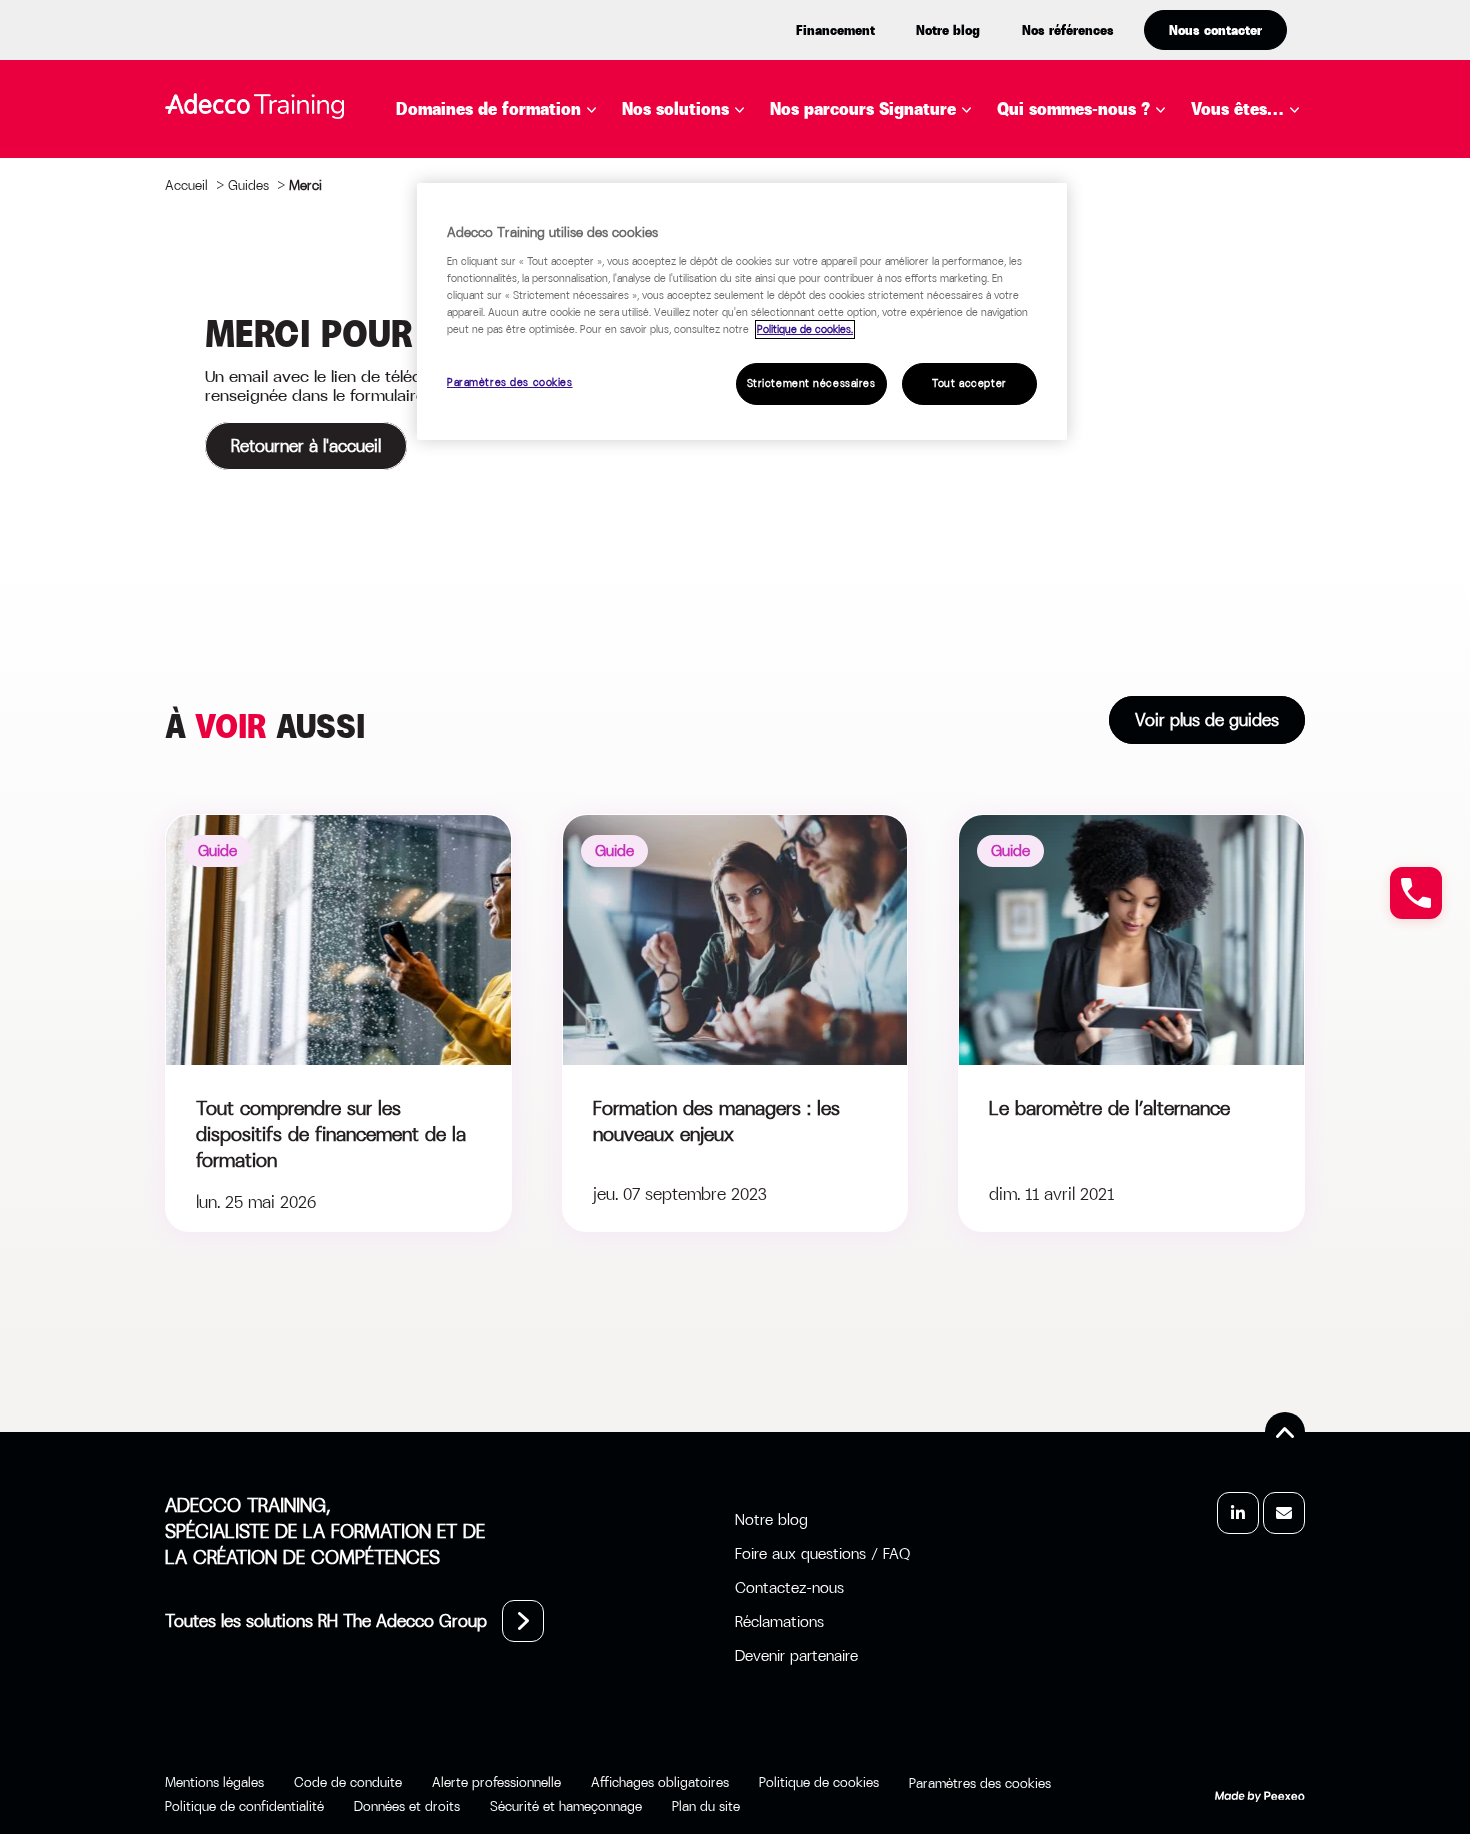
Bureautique (481, 157)
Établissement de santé (1283, 277)
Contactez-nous (789, 1587)
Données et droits (407, 1806)
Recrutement (485, 457)
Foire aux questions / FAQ (822, 1553)
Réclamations (779, 1621)
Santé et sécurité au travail (552, 517)
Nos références (1068, 30)
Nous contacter (1215, 30)
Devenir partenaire (796, 1655)
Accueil (186, 185)
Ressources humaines (521, 487)
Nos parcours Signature (863, 109)
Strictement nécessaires (811, 383)
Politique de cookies (819, 1782)
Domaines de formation (488, 109)
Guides (248, 185)
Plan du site (706, 1806)
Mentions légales (214, 1782)
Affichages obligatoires (660, 1782)
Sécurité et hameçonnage (566, 1806)
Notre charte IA (1097, 211)
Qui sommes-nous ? (1073, 109)
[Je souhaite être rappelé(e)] (1416, 893)
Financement (835, 30)
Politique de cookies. (805, 329)
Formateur (1269, 349)
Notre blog (948, 30)
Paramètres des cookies (510, 382)
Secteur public (1287, 319)
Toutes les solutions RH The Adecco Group (326, 1621)
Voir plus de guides (1207, 720)
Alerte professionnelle (496, 1782)
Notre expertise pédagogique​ (1096, 169)
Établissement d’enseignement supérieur (1289, 211)
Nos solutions (675, 109)
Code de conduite (348, 1782)
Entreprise (1268, 157)
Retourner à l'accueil (306, 446)
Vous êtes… (1237, 109)
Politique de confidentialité (244, 1806)
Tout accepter (969, 383)
